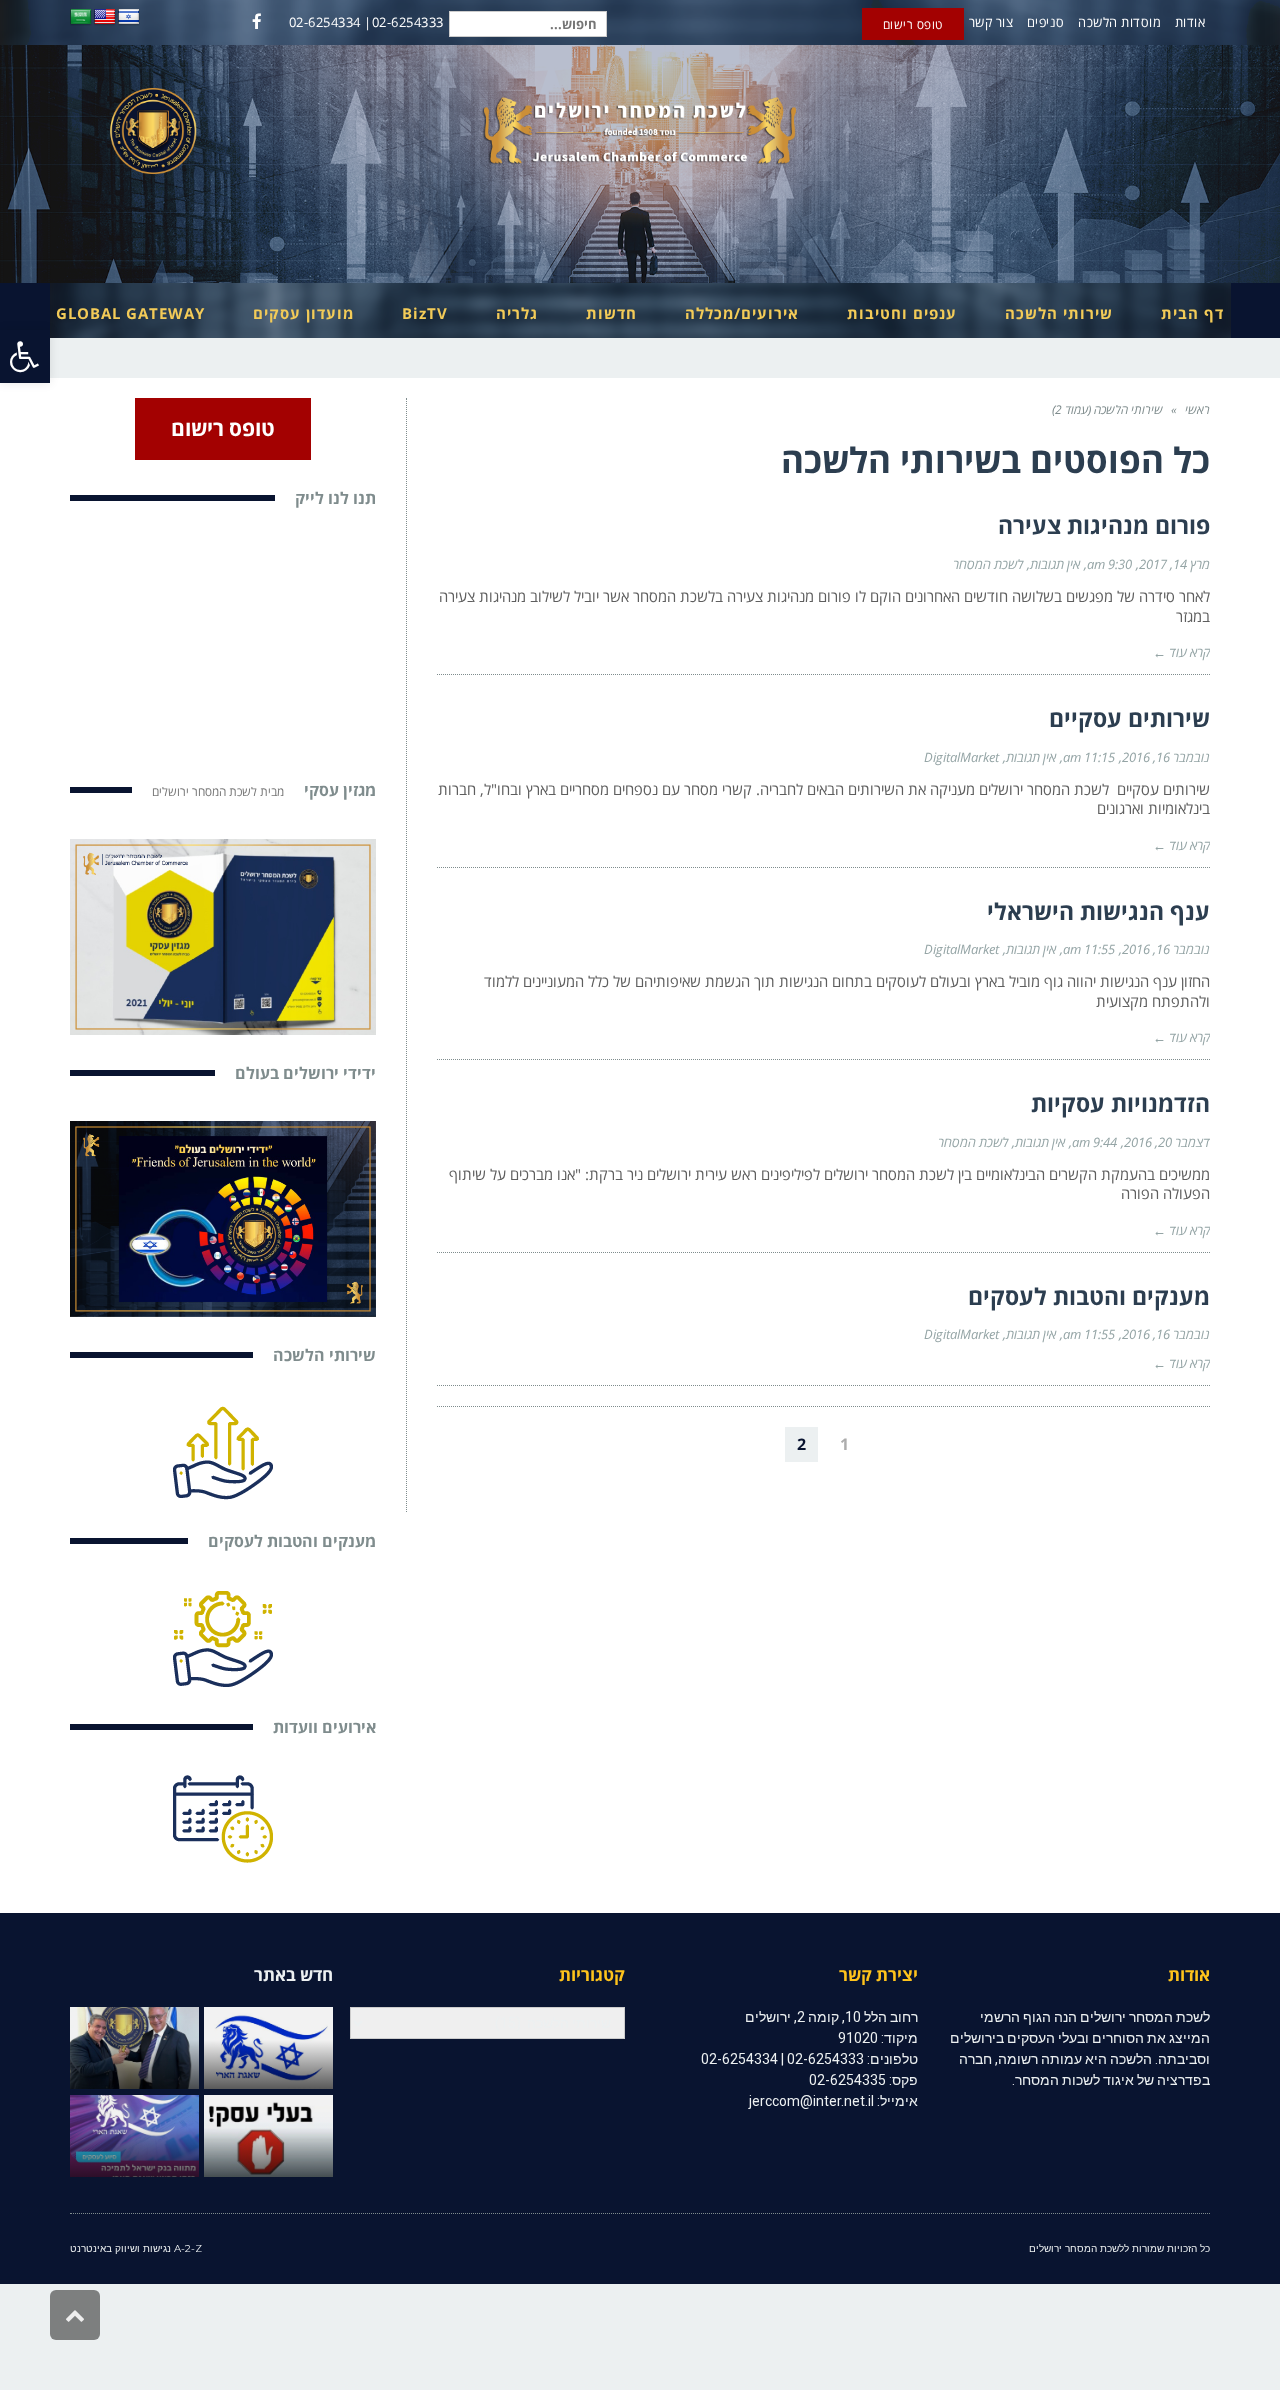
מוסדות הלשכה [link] (1119, 22)
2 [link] (801, 1444)
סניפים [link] (1046, 22)
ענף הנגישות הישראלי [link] (1098, 911)
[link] (25, 356)
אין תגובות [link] (1055, 564)
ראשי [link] (1197, 409)
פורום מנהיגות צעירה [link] (1104, 525)
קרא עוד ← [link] (1181, 652)
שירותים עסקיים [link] (1129, 718)
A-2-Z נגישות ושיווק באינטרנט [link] (136, 2248)
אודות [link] (1190, 22)
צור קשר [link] (991, 22)
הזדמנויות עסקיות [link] (1120, 1103)
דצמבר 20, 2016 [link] (1167, 1142)
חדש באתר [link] (293, 1974)
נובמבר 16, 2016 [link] (1166, 757)
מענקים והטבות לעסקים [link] (1089, 1296)
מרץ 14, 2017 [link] (1174, 564)
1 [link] (844, 1444)
